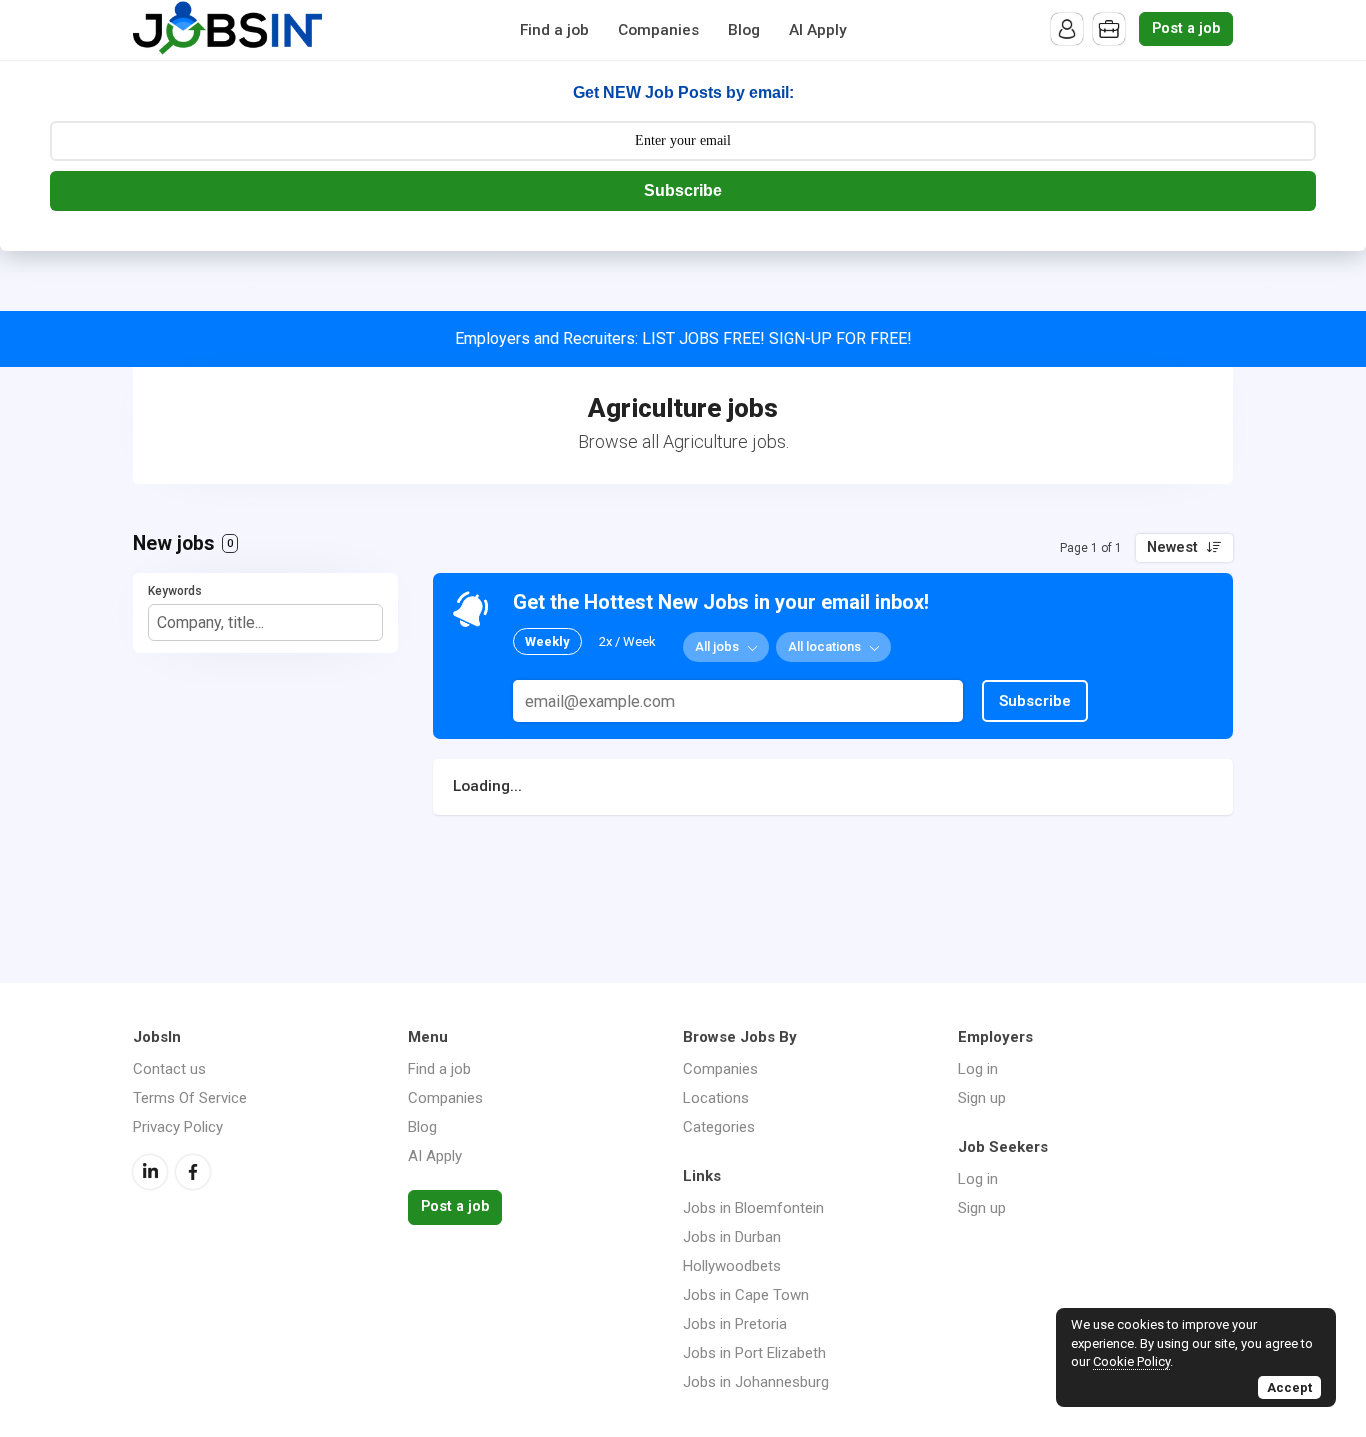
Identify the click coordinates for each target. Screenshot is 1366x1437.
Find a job (554, 30)
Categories (719, 1127)
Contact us (169, 1069)
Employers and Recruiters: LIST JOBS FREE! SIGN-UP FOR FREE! (683, 338)
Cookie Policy (1131, 1361)
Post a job (1186, 28)
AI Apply (818, 30)
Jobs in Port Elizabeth (754, 1353)
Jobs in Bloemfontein (753, 1208)
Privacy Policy (178, 1127)
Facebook (193, 1172)
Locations (716, 1098)
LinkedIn (150, 1172)
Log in (978, 1069)
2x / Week (627, 641)
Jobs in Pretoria (735, 1324)
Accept (1289, 1387)
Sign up (982, 1098)
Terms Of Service (190, 1098)
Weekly (547, 641)
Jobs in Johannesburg (756, 1382)
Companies (658, 30)
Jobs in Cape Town (746, 1295)
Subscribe (683, 190)
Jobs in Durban (732, 1237)
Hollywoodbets (732, 1266)
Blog (744, 30)
